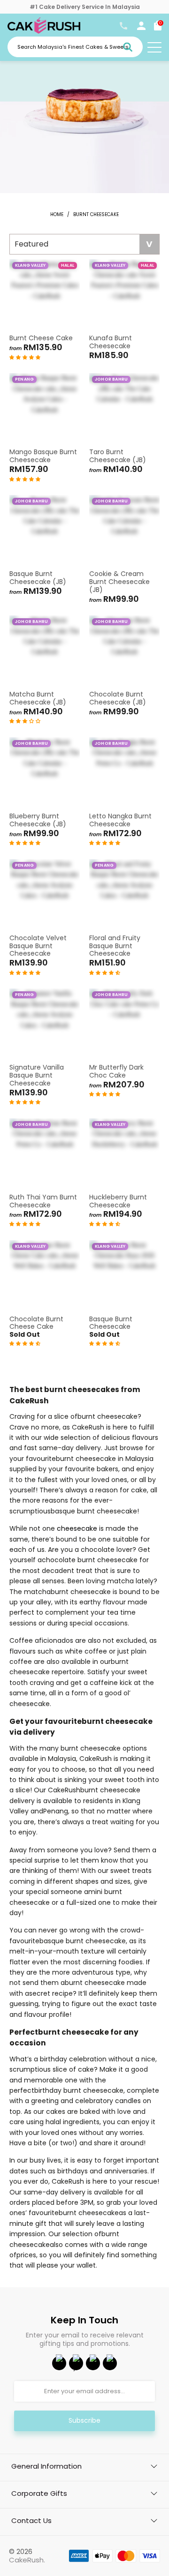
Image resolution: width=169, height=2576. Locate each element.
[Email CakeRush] (110, 2363)
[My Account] (141, 28)
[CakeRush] (44, 31)
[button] (25, 357)
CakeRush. (27, 2560)
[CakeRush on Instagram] (93, 2363)
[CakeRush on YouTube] (76, 2363)
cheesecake (77, 1528)
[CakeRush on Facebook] (59, 2363)
